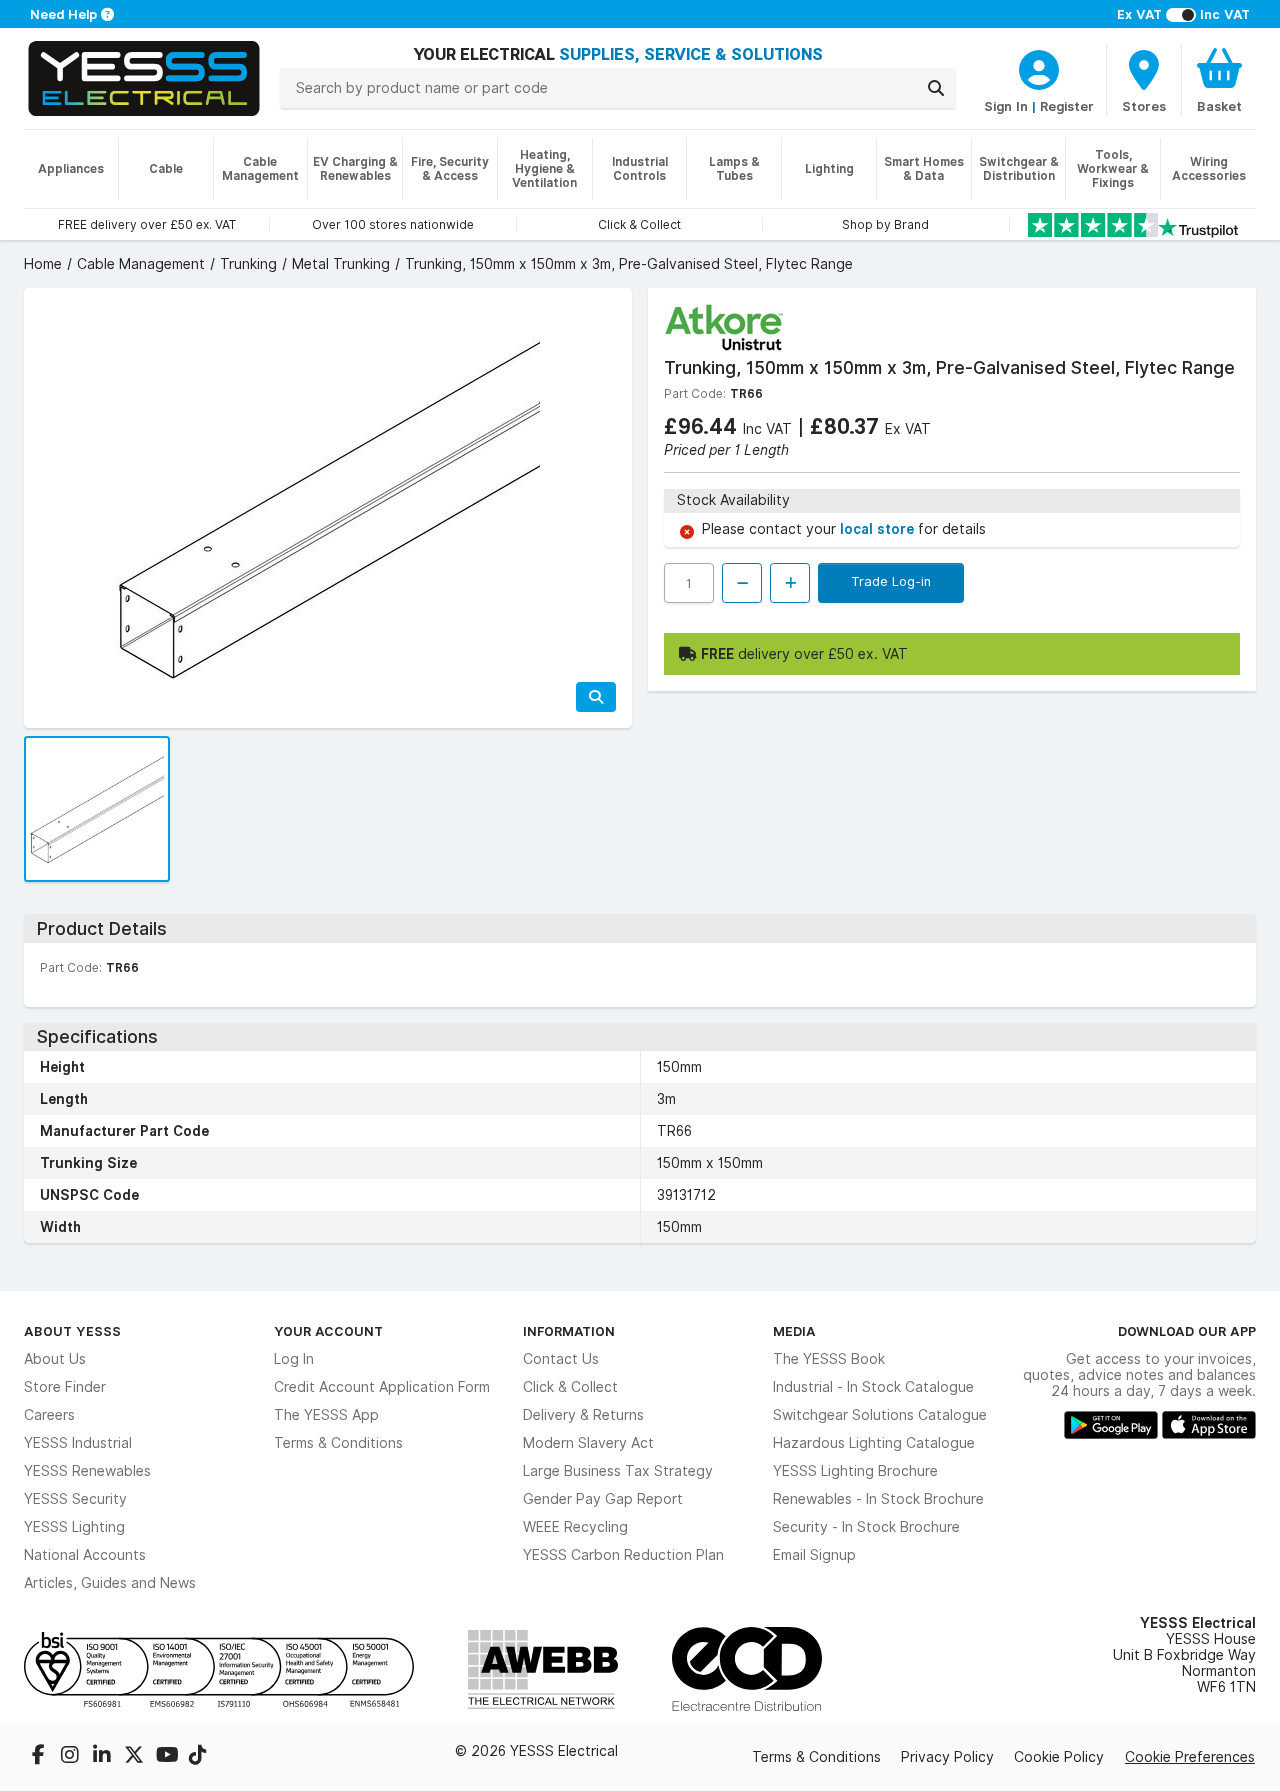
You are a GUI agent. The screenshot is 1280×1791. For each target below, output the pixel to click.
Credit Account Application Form (382, 1387)
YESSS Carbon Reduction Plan (623, 1555)
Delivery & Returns (583, 1415)
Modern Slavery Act (588, 1443)
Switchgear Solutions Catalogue (880, 1415)
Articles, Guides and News (110, 1583)
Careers (49, 1415)
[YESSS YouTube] (168, 1757)
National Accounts (85, 1555)
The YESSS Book (829, 1359)
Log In (294, 1359)
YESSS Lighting (74, 1527)
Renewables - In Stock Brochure (878, 1499)
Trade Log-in (891, 581)
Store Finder (65, 1387)
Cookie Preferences (1190, 1757)
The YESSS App (326, 1415)
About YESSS (72, 1331)
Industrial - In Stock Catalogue (873, 1387)
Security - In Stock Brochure (866, 1527)
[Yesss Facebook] (40, 1757)
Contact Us (561, 1359)
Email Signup (814, 1555)
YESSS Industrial (78, 1443)
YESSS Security (75, 1499)
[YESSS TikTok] (198, 1757)
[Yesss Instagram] (72, 1757)
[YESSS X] (136, 1757)
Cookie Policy (1059, 1757)
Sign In (1006, 106)
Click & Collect (570, 1387)
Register (1067, 106)
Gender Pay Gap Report (603, 1499)
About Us (55, 1359)
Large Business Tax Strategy (618, 1471)
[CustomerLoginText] (1039, 67)
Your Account (328, 1331)
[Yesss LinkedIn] (104, 1757)
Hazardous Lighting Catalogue (874, 1443)
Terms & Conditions (338, 1443)
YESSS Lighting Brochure (855, 1471)
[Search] (936, 88)
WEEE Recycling (575, 1527)
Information (569, 1331)
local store (879, 529)
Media (794, 1331)
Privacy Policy (947, 1757)
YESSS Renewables (87, 1471)
